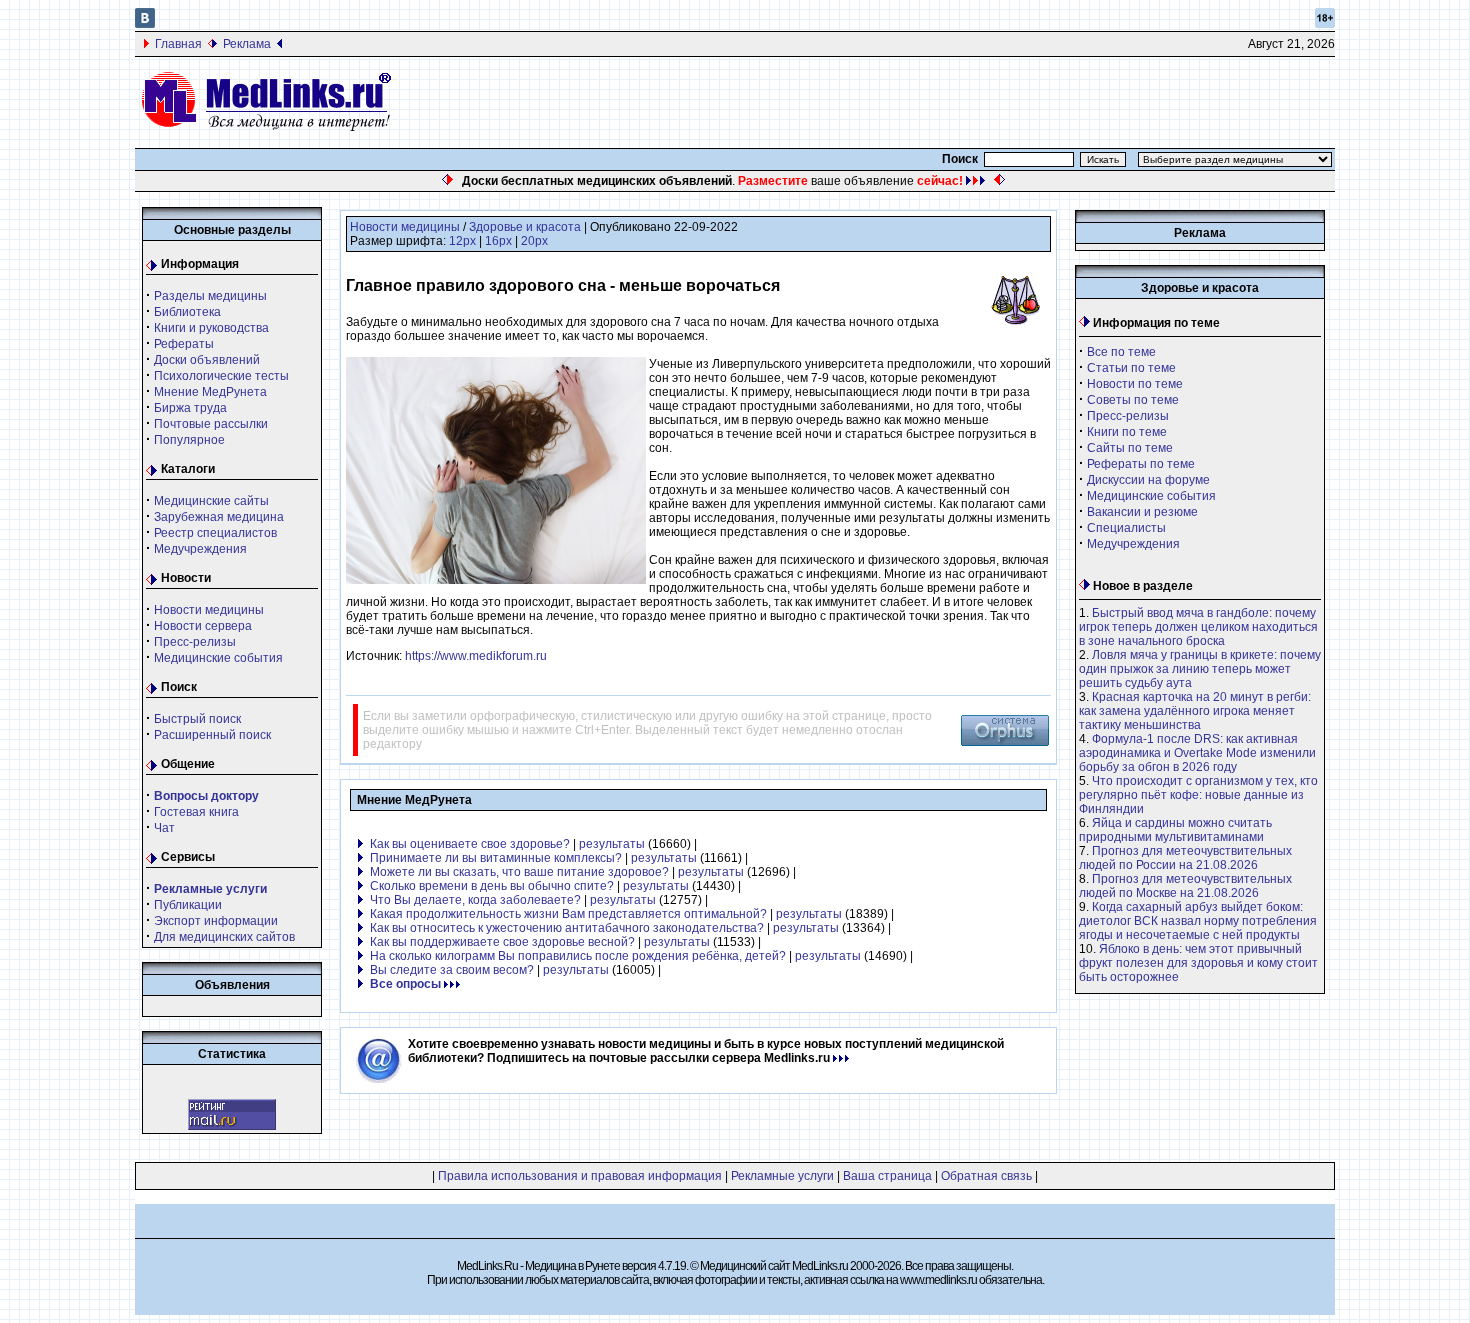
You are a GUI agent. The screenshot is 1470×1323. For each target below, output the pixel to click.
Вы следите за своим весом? (452, 970)
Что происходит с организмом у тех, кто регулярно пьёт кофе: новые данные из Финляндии (1198, 795)
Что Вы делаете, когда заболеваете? (475, 900)
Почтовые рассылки (211, 424)
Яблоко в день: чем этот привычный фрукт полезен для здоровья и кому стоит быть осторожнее (1198, 963)
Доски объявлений (207, 360)
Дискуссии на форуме (1148, 480)
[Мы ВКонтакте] (145, 24)
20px (534, 241)
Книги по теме (1127, 432)
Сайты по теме (1130, 448)
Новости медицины (209, 610)
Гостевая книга (196, 812)
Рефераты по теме (1141, 464)
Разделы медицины (210, 296)
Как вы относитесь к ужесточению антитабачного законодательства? (567, 928)
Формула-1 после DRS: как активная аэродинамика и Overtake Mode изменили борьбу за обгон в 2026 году (1197, 753)
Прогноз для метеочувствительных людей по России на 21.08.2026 (1185, 858)
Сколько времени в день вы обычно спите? (492, 886)
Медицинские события (218, 658)
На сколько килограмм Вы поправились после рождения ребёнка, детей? (578, 956)
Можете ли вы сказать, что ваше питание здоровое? (519, 872)
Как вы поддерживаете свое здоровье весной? (502, 942)
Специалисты (1126, 528)
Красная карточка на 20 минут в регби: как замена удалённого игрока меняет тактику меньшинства (1195, 711)
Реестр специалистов (215, 533)
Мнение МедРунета (210, 392)
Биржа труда (190, 408)
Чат (164, 828)
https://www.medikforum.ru (476, 656)
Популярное (189, 440)
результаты (612, 844)
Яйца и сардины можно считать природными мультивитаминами (1175, 830)
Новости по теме (1135, 384)
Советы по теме (1133, 400)
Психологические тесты (221, 376)
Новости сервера (203, 626)
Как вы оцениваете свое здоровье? (470, 844)
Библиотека (187, 312)
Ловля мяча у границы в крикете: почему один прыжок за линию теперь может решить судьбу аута (1200, 669)
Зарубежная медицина (219, 517)
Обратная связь (986, 1176)
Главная (178, 44)
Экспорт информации (216, 921)
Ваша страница (887, 1176)
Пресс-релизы (195, 642)
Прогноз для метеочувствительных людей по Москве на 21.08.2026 (1185, 886)
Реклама (247, 44)
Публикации (188, 905)
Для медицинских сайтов (224, 937)
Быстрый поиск (197, 719)
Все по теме (1121, 352)
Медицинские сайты (211, 501)
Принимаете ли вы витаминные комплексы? (496, 858)
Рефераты (184, 344)
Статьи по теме (1131, 368)
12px (462, 241)
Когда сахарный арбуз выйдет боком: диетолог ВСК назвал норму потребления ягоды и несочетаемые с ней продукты (1198, 921)
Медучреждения (200, 549)
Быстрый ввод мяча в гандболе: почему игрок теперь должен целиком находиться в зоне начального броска (1198, 627)
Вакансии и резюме (1142, 512)
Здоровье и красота (525, 227)
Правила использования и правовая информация (580, 1176)
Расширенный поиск (212, 735)
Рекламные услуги (782, 1176)
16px (498, 241)
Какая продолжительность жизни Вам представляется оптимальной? (568, 914)
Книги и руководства (211, 328)
